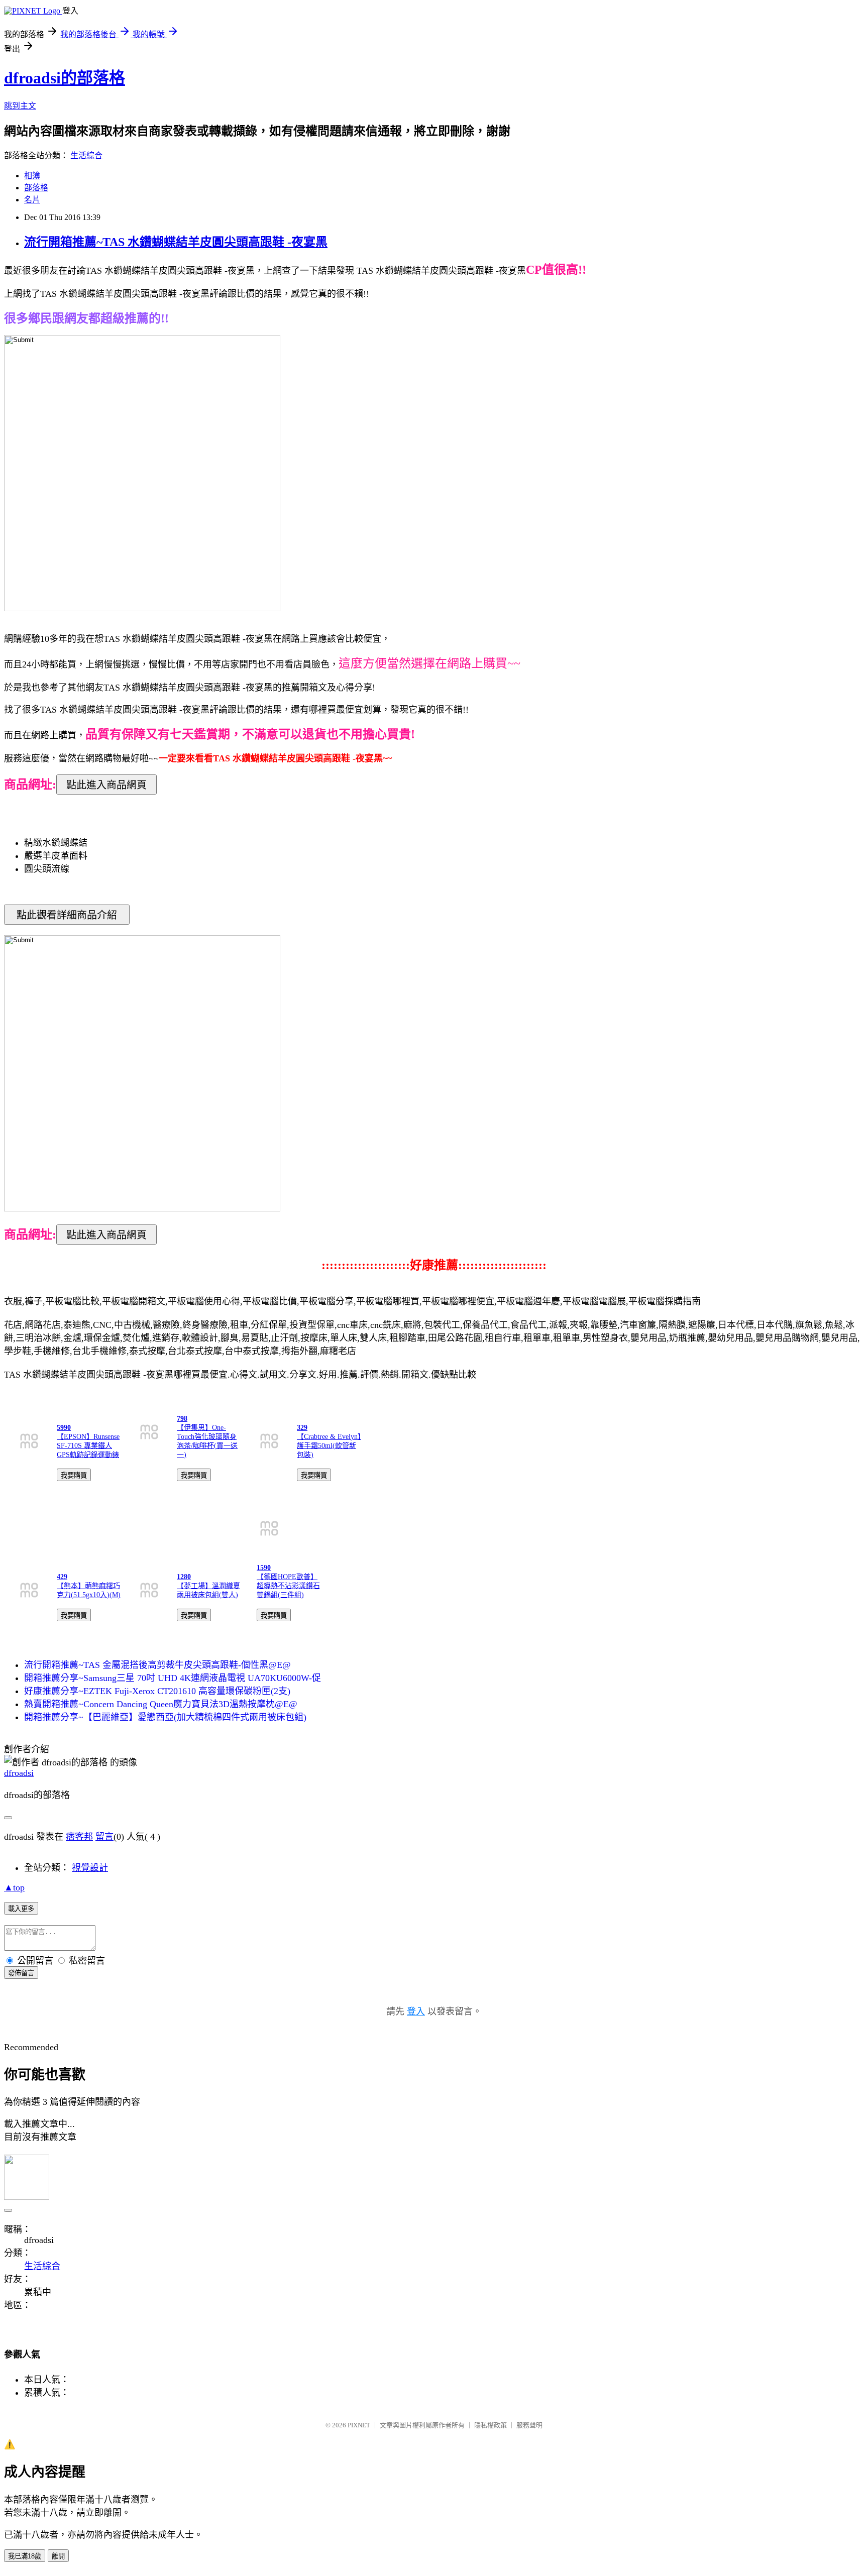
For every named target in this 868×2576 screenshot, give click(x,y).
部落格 (36, 188)
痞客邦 (79, 1837)
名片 (32, 200)
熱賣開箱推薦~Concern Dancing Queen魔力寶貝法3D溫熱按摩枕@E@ (161, 1704)
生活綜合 (86, 155)
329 (302, 1428)
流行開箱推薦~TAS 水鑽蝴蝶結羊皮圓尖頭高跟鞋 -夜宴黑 (176, 242)
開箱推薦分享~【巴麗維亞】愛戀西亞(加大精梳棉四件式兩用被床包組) (165, 1717)
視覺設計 (90, 1868)
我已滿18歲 (25, 2556)
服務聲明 (529, 2425)
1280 (184, 1577)
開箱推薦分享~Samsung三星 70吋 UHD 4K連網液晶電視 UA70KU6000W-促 (173, 1678)
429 (62, 1577)
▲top (14, 1887)
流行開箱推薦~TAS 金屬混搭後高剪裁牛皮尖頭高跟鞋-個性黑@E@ (157, 1665)
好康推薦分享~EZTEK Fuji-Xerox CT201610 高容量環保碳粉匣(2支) (157, 1691)
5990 (64, 1428)
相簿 (32, 176)
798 (182, 1419)
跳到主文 (20, 106)
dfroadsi (19, 1773)
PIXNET (359, 2425)
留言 (104, 1837)
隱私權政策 (491, 2425)
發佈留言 (21, 1973)
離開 (58, 2556)
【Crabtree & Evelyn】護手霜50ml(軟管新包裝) (329, 1446)
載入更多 (21, 1909)
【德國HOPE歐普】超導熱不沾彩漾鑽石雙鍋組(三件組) (288, 1586)
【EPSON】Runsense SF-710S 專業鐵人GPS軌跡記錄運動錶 (88, 1446)
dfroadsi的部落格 (65, 78)
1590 (264, 1568)
